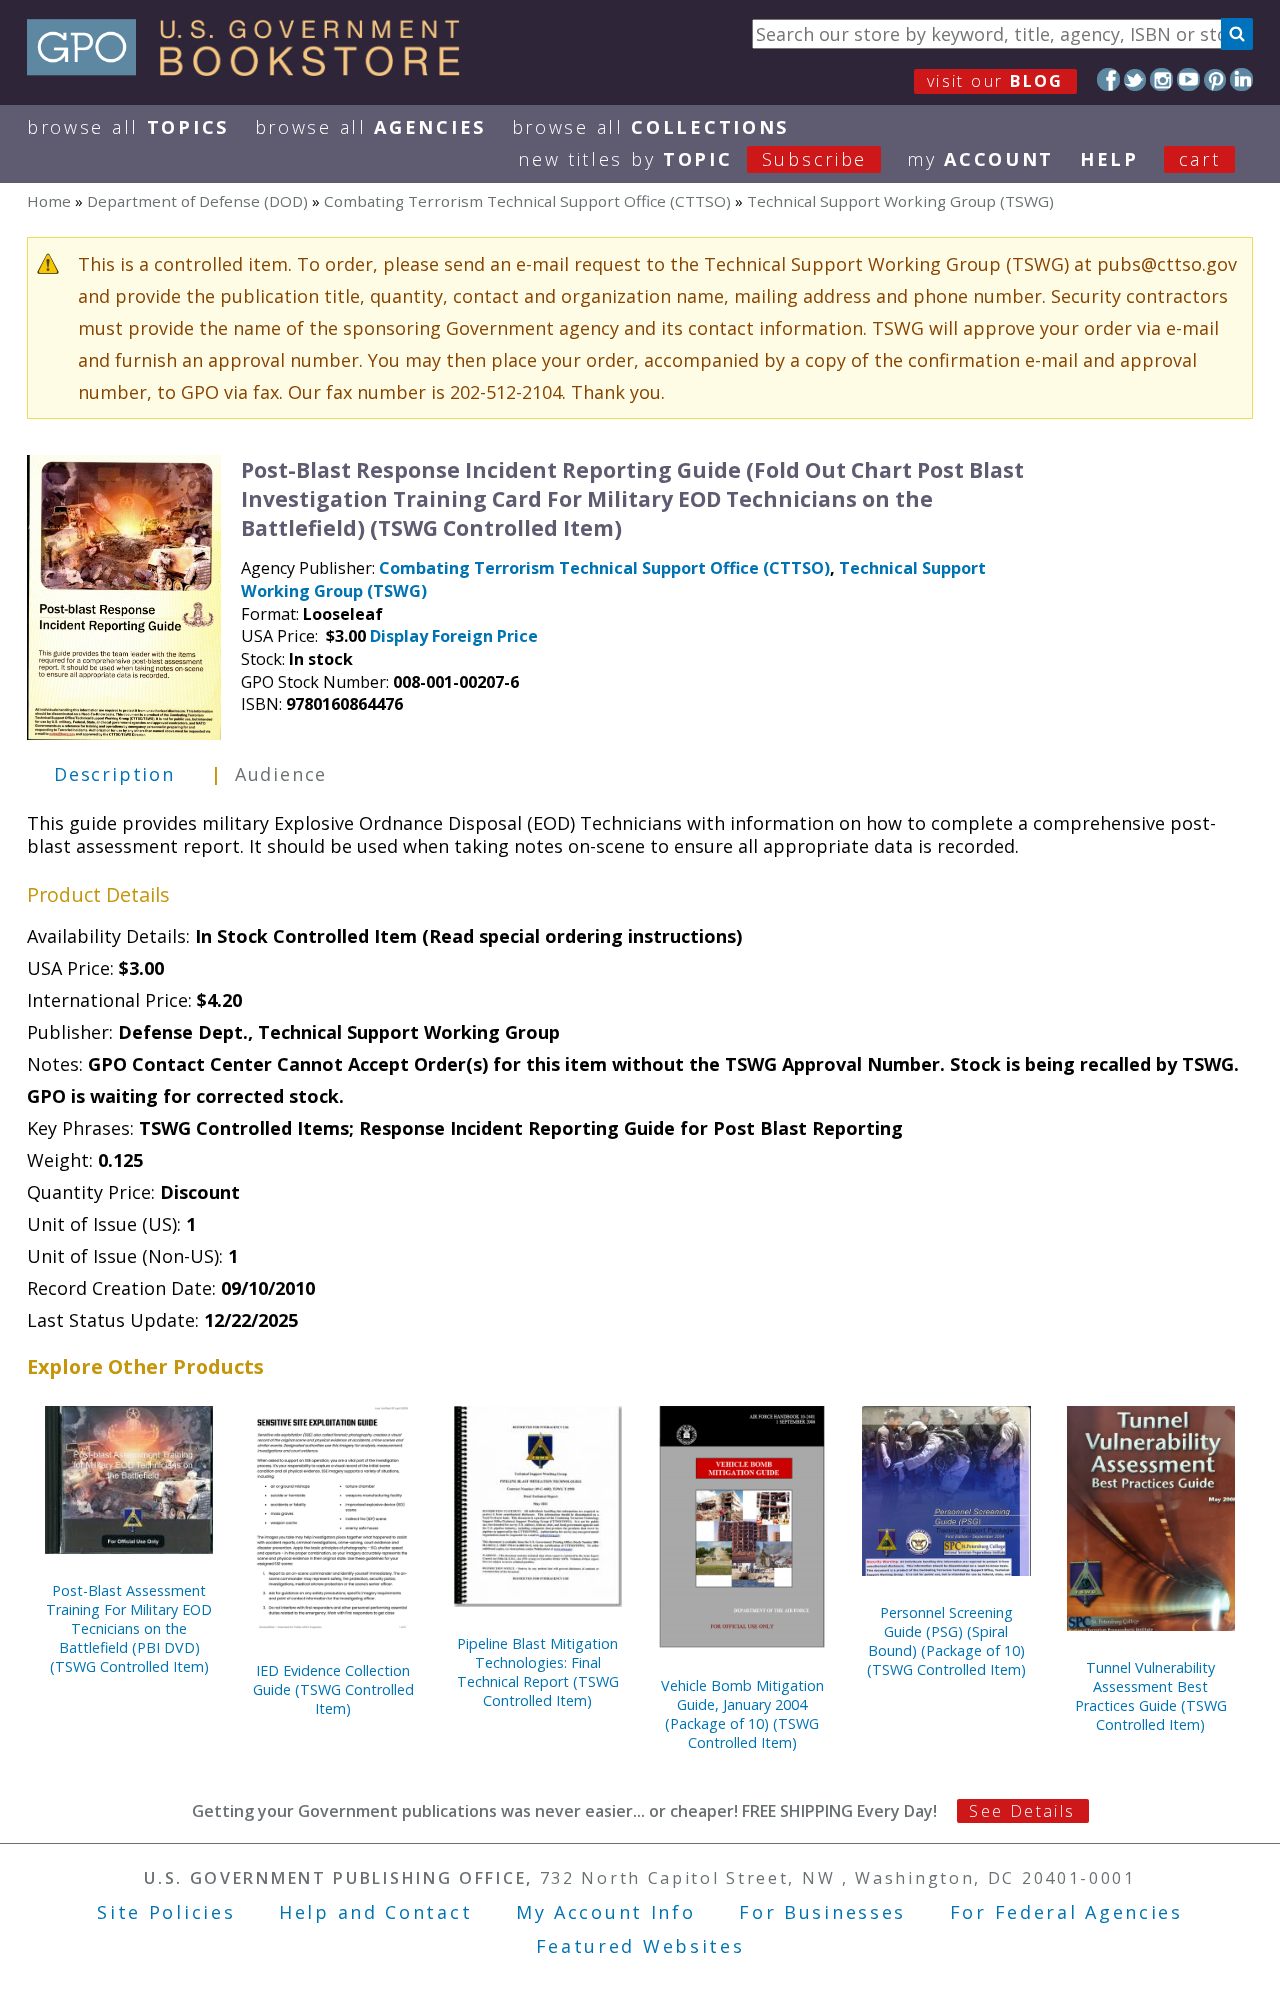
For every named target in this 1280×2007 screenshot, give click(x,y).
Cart (1200, 159)
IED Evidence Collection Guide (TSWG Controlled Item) (333, 1689)
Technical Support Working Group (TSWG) (900, 201)
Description (114, 774)
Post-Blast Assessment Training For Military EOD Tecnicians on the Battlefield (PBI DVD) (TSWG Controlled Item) (129, 1628)
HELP (1109, 159)
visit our (995, 81)
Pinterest (1215, 79)
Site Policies (166, 1912)
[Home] (252, 69)
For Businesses (822, 1912)
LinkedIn (1241, 79)
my (980, 159)
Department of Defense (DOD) (197, 201)
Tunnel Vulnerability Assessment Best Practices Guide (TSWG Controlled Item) (1151, 1696)
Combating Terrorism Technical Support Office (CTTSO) (527, 201)
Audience (281, 774)
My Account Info (606, 1912)
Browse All (128, 127)
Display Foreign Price (454, 636)
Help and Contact (375, 1912)
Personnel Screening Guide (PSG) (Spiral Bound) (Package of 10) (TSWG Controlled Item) (946, 1641)
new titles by (692, 159)
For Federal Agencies (1066, 1912)
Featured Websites (640, 1946)
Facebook (1108, 79)
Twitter (1135, 79)
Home (49, 201)
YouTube (1188, 79)
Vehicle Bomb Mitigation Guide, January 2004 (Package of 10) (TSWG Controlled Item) (742, 1714)
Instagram (1161, 79)
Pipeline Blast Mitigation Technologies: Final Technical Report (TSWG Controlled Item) (538, 1672)
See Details (1022, 1811)
